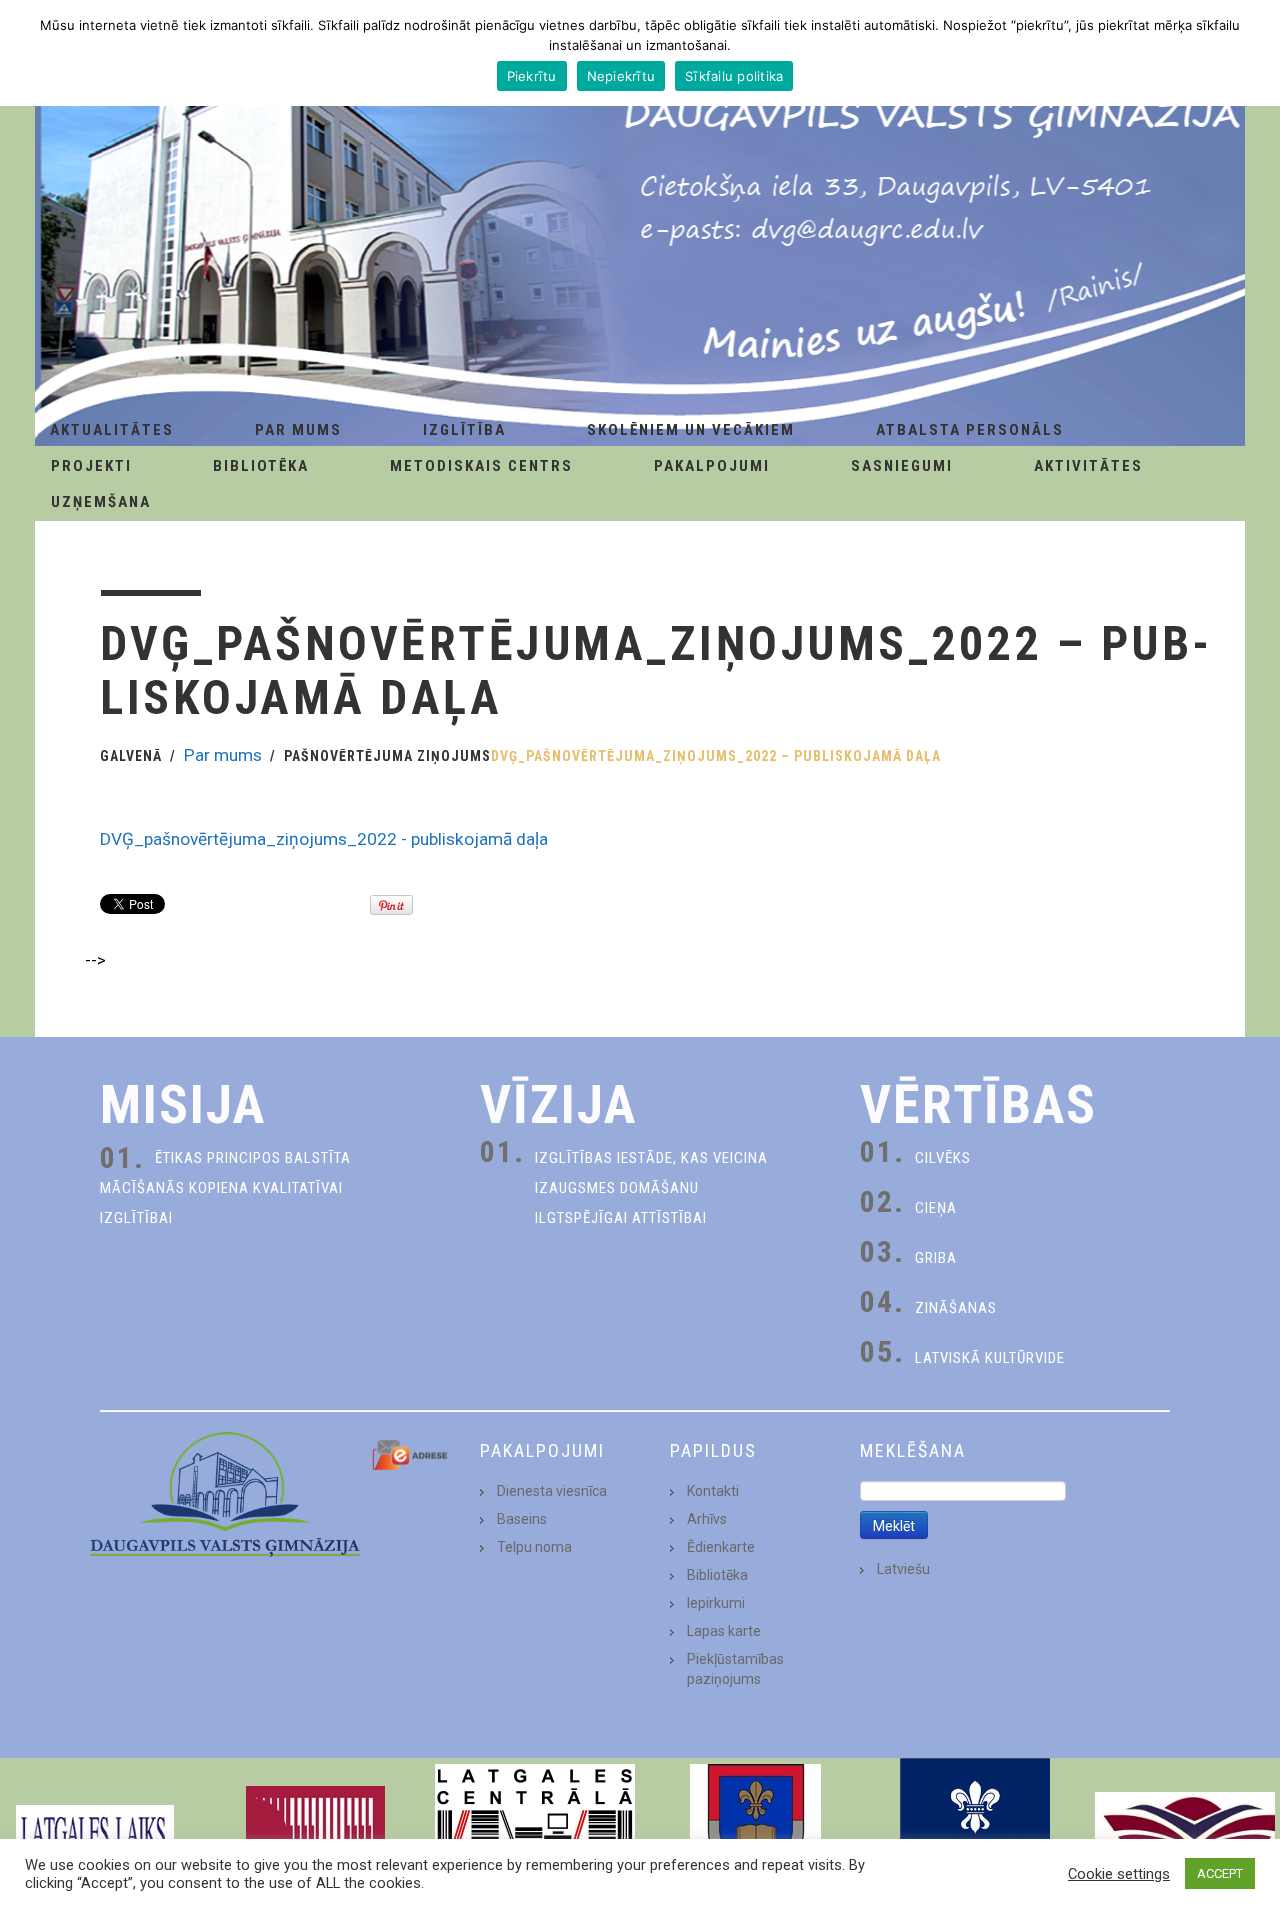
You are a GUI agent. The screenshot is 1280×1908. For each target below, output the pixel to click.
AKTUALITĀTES (112, 430)
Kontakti (713, 1491)
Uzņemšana (101, 502)
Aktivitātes (1088, 466)
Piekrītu (532, 76)
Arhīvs (707, 1519)
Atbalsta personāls (970, 430)
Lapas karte (724, 1631)
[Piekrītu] (1255, 53)
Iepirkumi (716, 1603)
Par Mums (298, 430)
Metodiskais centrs (481, 466)
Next (1254, 1833)
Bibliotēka (261, 466)
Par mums (223, 755)
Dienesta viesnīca (552, 1491)
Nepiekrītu (621, 76)
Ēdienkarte (721, 1547)
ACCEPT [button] (1220, 1873)
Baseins (522, 1519)
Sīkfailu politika (734, 76)
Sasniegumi (902, 466)
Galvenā (131, 756)
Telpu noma (534, 1547)
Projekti (91, 466)
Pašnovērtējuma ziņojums (387, 756)
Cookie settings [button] (1119, 1874)
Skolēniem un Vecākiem (691, 430)
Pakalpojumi (712, 466)
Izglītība (464, 430)
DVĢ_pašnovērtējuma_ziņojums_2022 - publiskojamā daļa (324, 839)
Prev (26, 1833)
